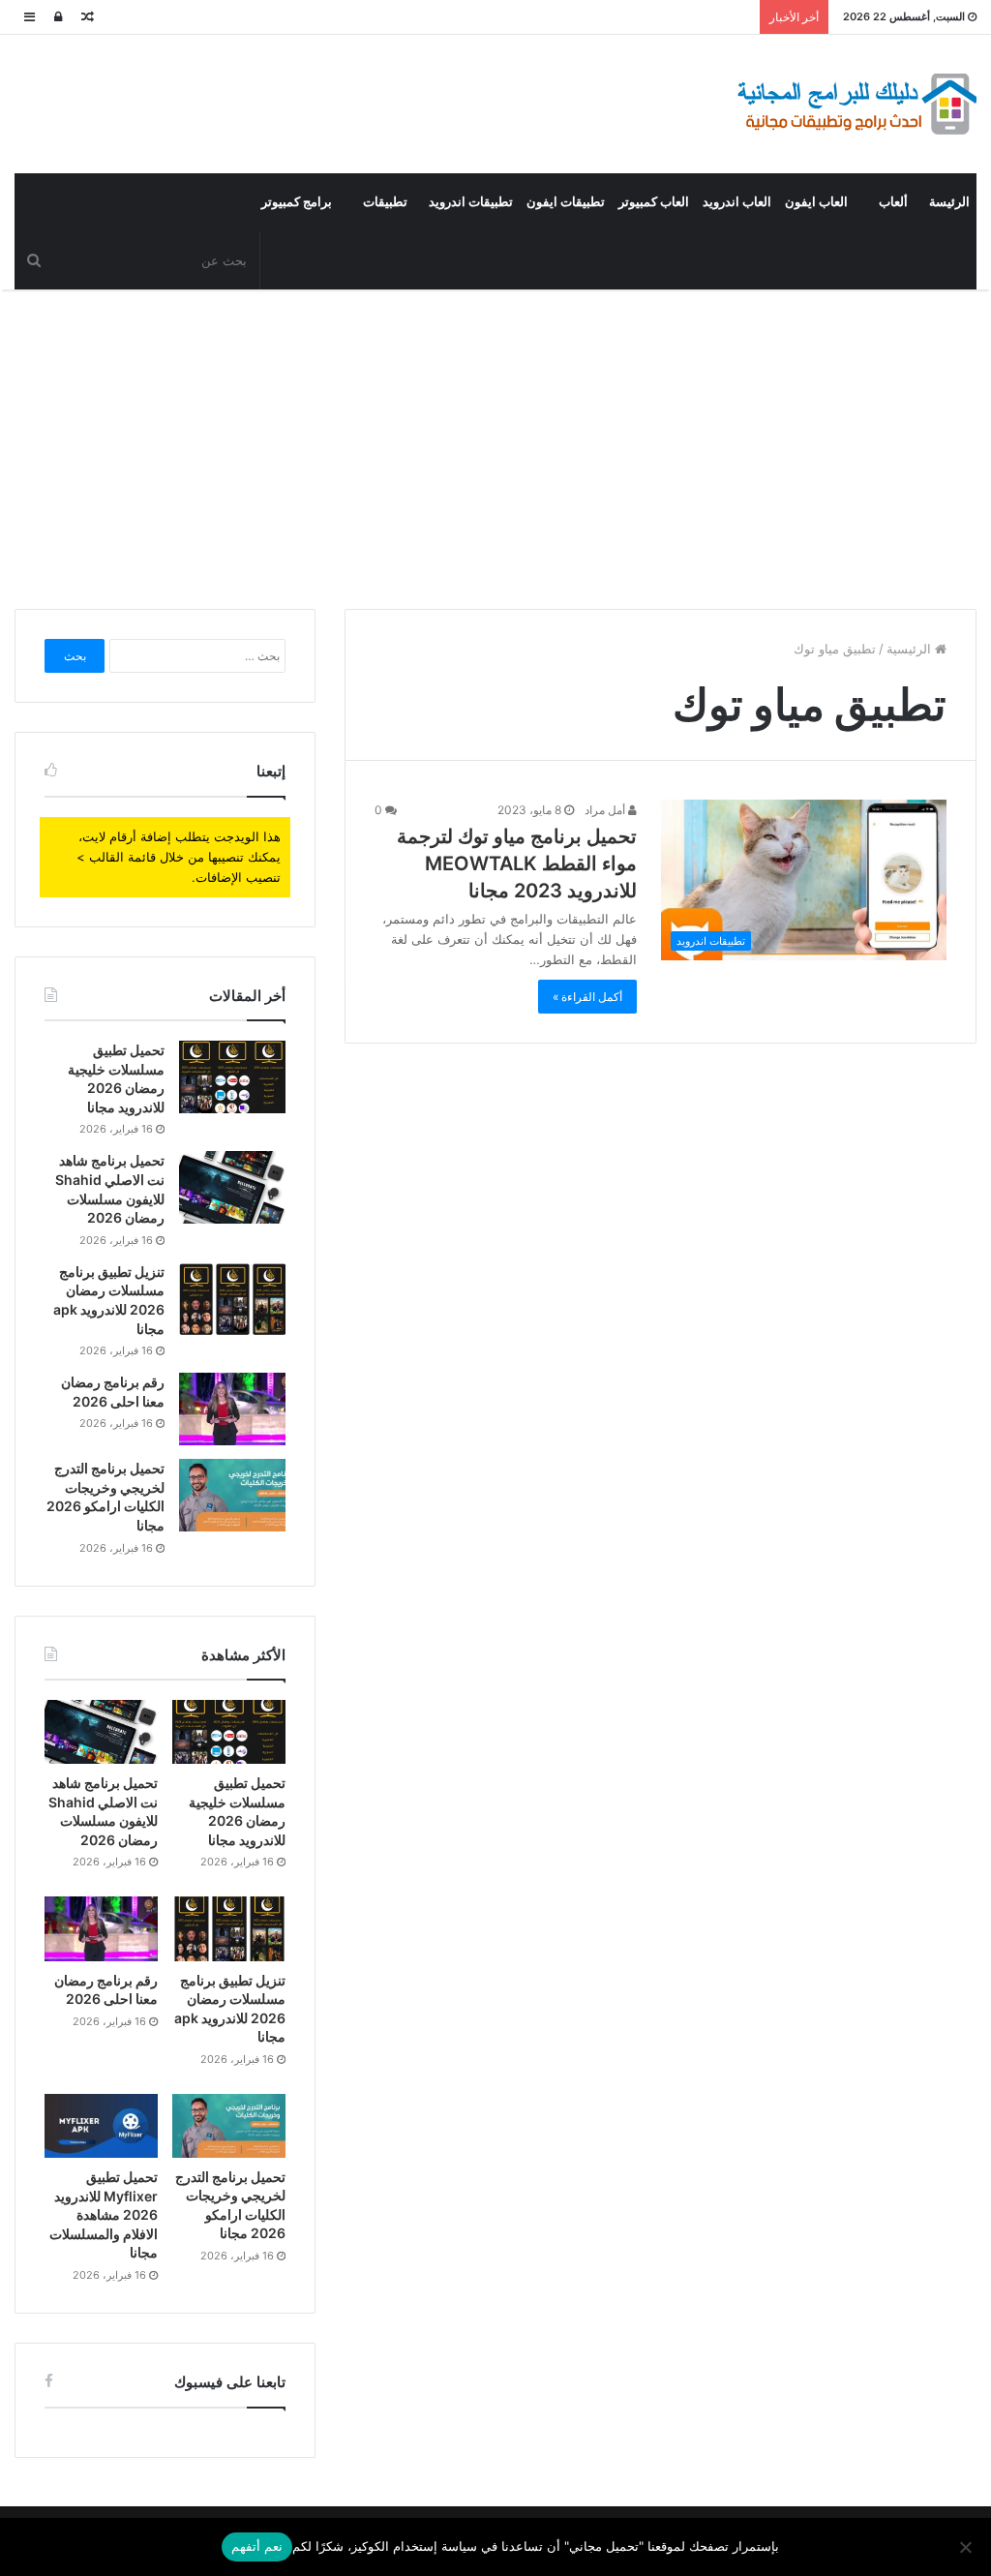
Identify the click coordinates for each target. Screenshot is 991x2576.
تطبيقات (385, 202)
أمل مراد (606, 810)
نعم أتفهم (257, 2546)
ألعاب (893, 202)
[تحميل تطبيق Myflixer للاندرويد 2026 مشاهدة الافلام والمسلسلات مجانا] (101, 2126)
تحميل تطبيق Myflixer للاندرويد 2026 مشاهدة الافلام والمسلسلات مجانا (104, 2214)
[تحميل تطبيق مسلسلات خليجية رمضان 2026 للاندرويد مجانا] (232, 1077)
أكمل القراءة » (587, 997)
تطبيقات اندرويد (471, 202)
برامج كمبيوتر (297, 202)
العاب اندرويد (737, 202)
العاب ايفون (816, 202)
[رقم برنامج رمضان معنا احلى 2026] (232, 1409)
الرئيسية (911, 649)
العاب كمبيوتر (654, 202)
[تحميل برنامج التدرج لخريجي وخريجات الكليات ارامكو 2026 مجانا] (232, 1495)
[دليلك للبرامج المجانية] (856, 104)
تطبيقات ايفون (566, 202)
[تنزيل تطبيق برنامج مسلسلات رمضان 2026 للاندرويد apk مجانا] (232, 1299)
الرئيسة (949, 202)
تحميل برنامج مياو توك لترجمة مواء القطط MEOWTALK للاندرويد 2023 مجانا (517, 864)
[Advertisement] (495, 444)
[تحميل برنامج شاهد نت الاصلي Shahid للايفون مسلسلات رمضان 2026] (232, 1187)
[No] (967, 2547)
